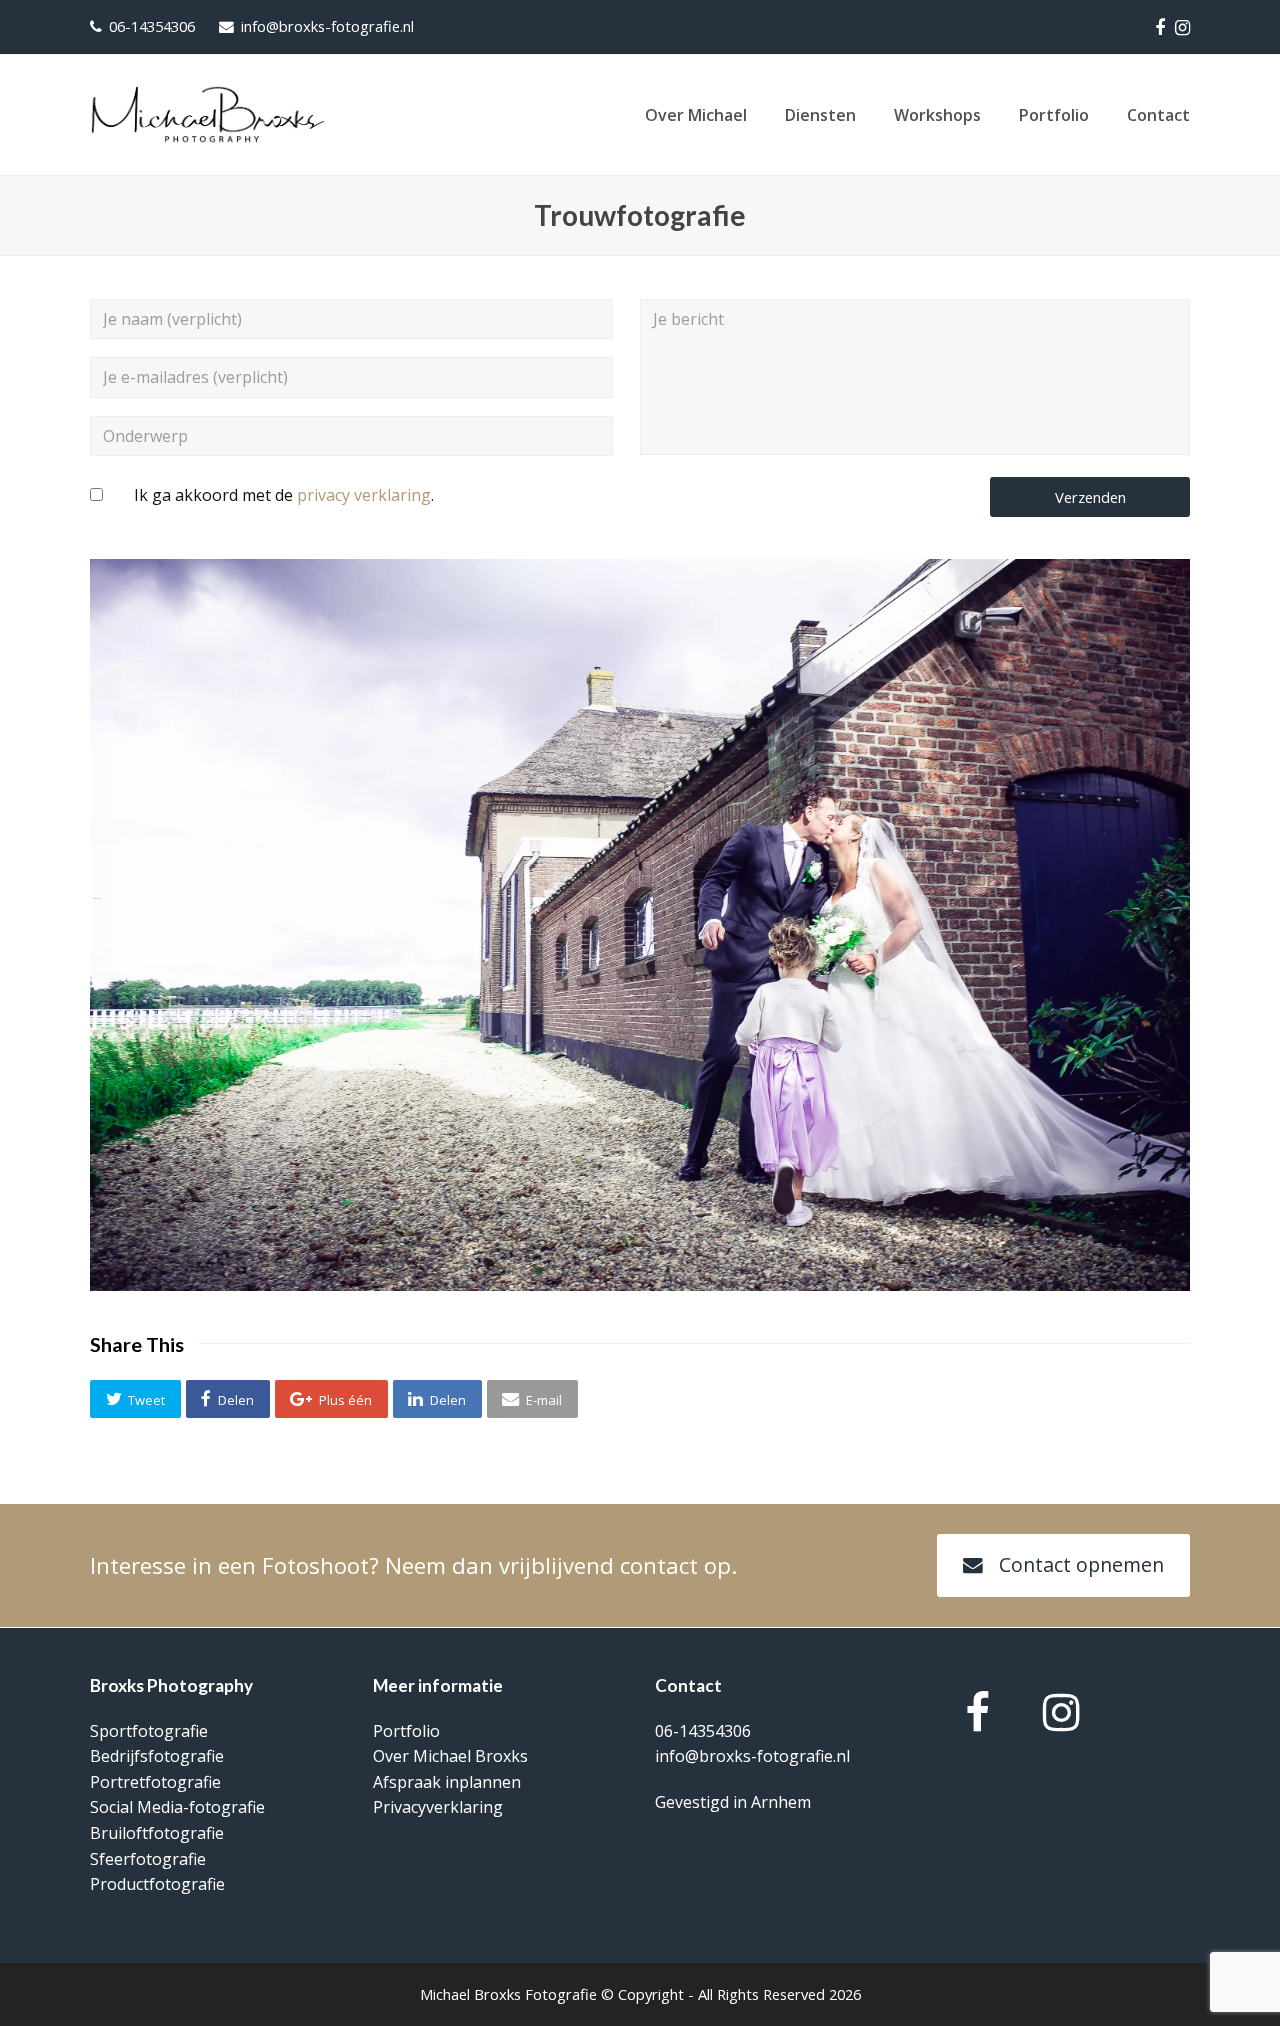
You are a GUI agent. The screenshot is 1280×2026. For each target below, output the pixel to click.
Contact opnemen (1081, 1564)
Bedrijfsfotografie (157, 1756)
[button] (135, 1399)
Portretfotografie (155, 1782)
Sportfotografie (149, 1731)
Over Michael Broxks (450, 1756)
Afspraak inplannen (447, 1782)
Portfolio (406, 1731)
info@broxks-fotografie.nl (327, 26)
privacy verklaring (364, 495)
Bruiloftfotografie (157, 1833)
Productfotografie (157, 1884)
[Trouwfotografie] (640, 1285)
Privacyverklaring (438, 1807)
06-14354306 (152, 26)
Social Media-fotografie (177, 1807)
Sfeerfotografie (148, 1859)
